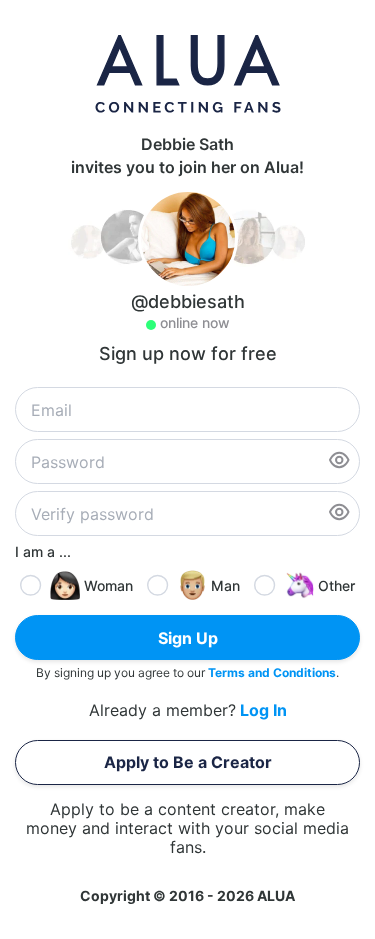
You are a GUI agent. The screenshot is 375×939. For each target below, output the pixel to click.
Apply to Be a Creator (188, 762)
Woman (108, 585)
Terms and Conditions (272, 672)
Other (336, 585)
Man (225, 585)
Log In (263, 710)
